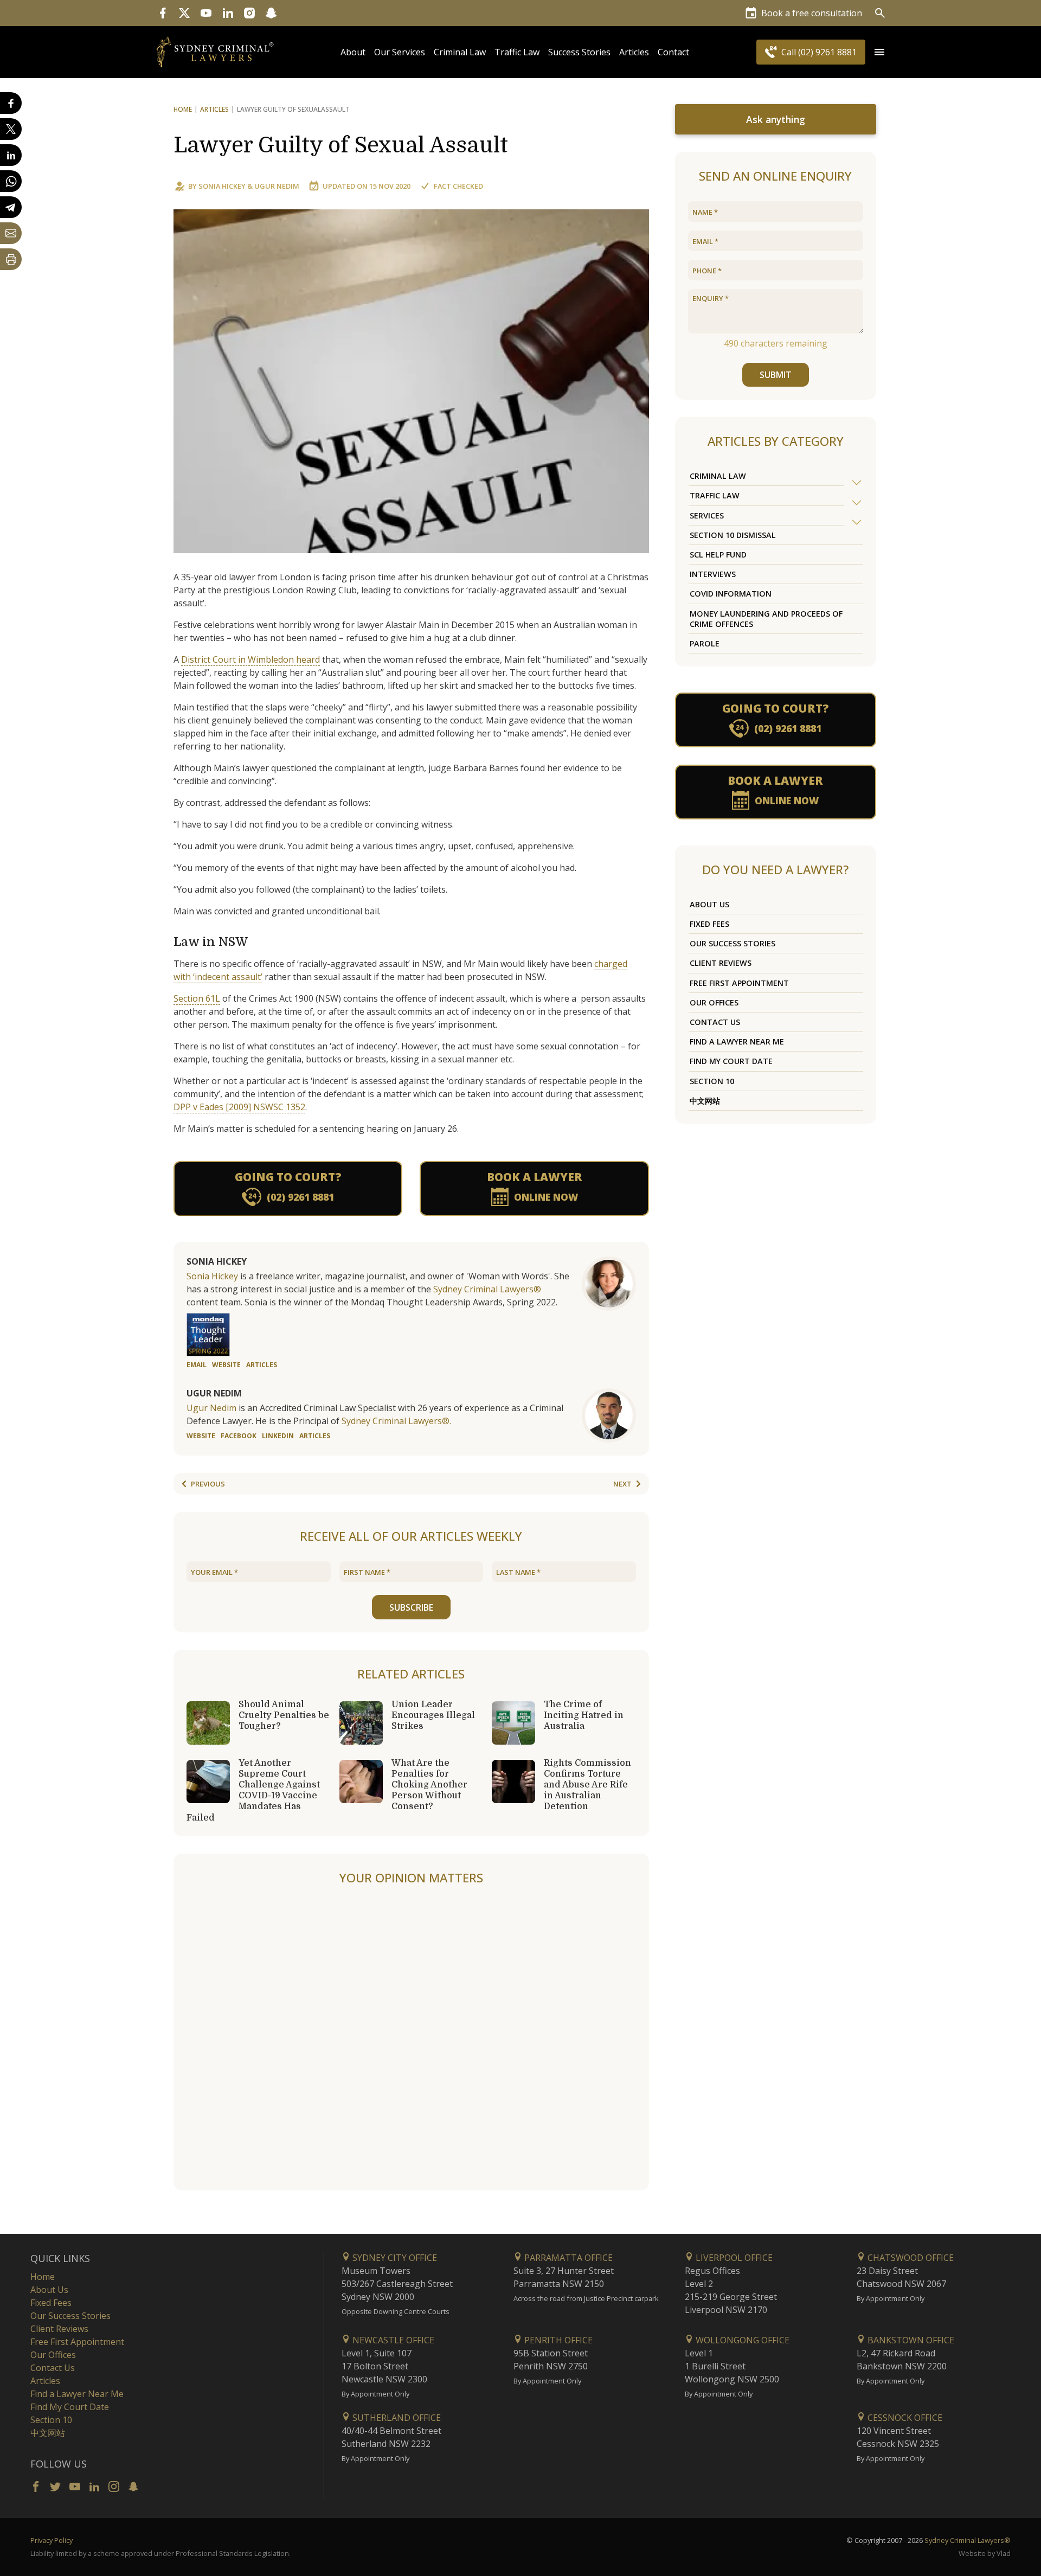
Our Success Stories (732, 943)
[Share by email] (11, 233)
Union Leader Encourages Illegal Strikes (433, 1715)
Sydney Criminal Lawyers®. (396, 1421)
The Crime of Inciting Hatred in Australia (584, 1715)
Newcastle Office (392, 2340)
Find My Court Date (731, 1061)
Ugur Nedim (277, 186)
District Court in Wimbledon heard (250, 659)
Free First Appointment (739, 983)
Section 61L (197, 998)
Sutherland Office (396, 2418)
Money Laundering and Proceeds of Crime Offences (766, 619)
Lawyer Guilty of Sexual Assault (341, 145)
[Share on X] (11, 129)
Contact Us (715, 1022)
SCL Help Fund (718, 555)
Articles (634, 52)
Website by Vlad (985, 2553)
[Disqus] (411, 2039)
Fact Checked (458, 186)
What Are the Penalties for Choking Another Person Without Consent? (429, 1785)
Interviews (713, 574)
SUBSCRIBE (411, 1607)
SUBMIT (776, 375)
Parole (705, 643)
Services (707, 515)
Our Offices (714, 1002)
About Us (709, 904)
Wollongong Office (741, 2340)
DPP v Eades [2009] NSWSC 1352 (239, 1107)
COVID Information (731, 594)
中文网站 (705, 1101)
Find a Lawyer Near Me (737, 1042)
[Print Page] (11, 259)
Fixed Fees (709, 924)
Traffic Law (517, 52)
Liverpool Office (733, 2258)
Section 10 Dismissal (733, 535)
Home (183, 109)
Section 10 (712, 1081)
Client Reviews (721, 963)
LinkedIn (278, 1436)
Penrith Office (557, 2340)
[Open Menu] (879, 52)
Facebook (239, 1436)
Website (226, 1365)
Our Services (400, 52)
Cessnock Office (904, 2418)
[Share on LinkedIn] (11, 155)
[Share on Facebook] (11, 103)
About (353, 52)
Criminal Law (460, 52)
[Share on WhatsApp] (11, 181)
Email (197, 1365)
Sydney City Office (394, 2258)
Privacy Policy (52, 2540)
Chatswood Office (910, 2258)
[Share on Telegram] (11, 207)
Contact (673, 52)
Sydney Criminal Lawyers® (487, 1289)
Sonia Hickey (222, 186)
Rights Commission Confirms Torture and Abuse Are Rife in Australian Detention (587, 1785)
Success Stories (579, 52)
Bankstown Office (910, 2340)
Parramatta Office (567, 2258)
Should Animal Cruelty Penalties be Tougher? (284, 1715)
